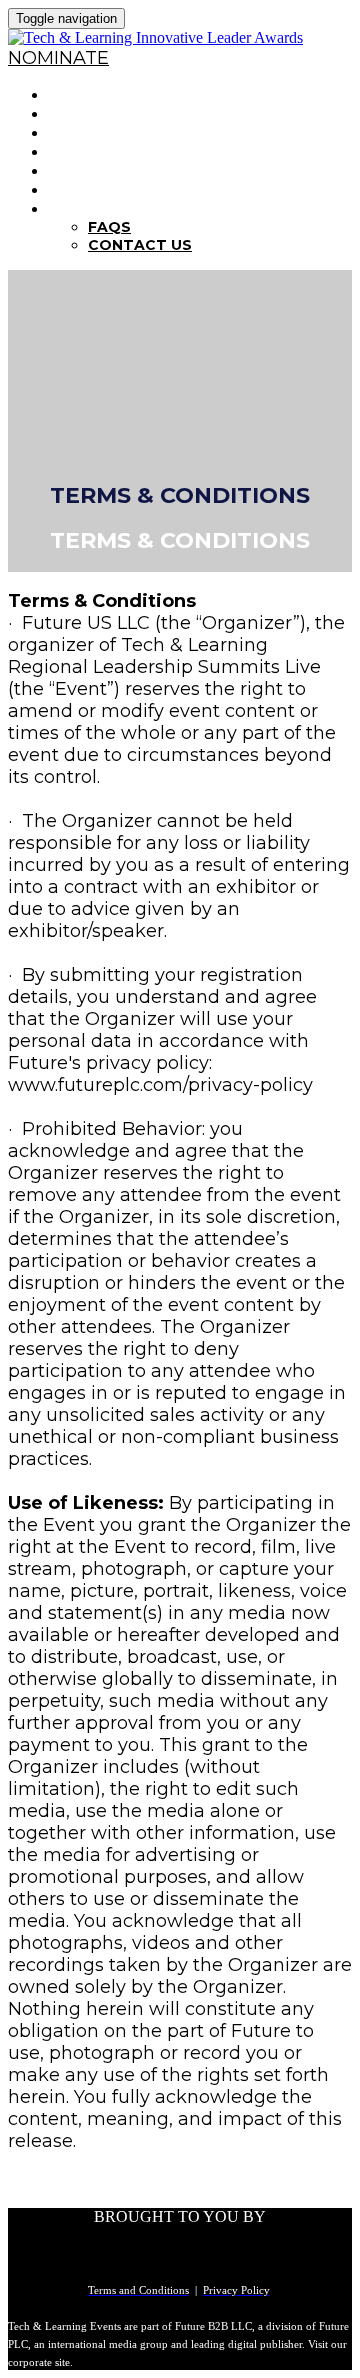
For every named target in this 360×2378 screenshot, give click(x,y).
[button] (58, 58)
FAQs (71, 208)
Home (73, 94)
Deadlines (96, 151)
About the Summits (141, 189)
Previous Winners (133, 170)
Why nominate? (121, 113)
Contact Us (140, 245)
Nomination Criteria (145, 132)
